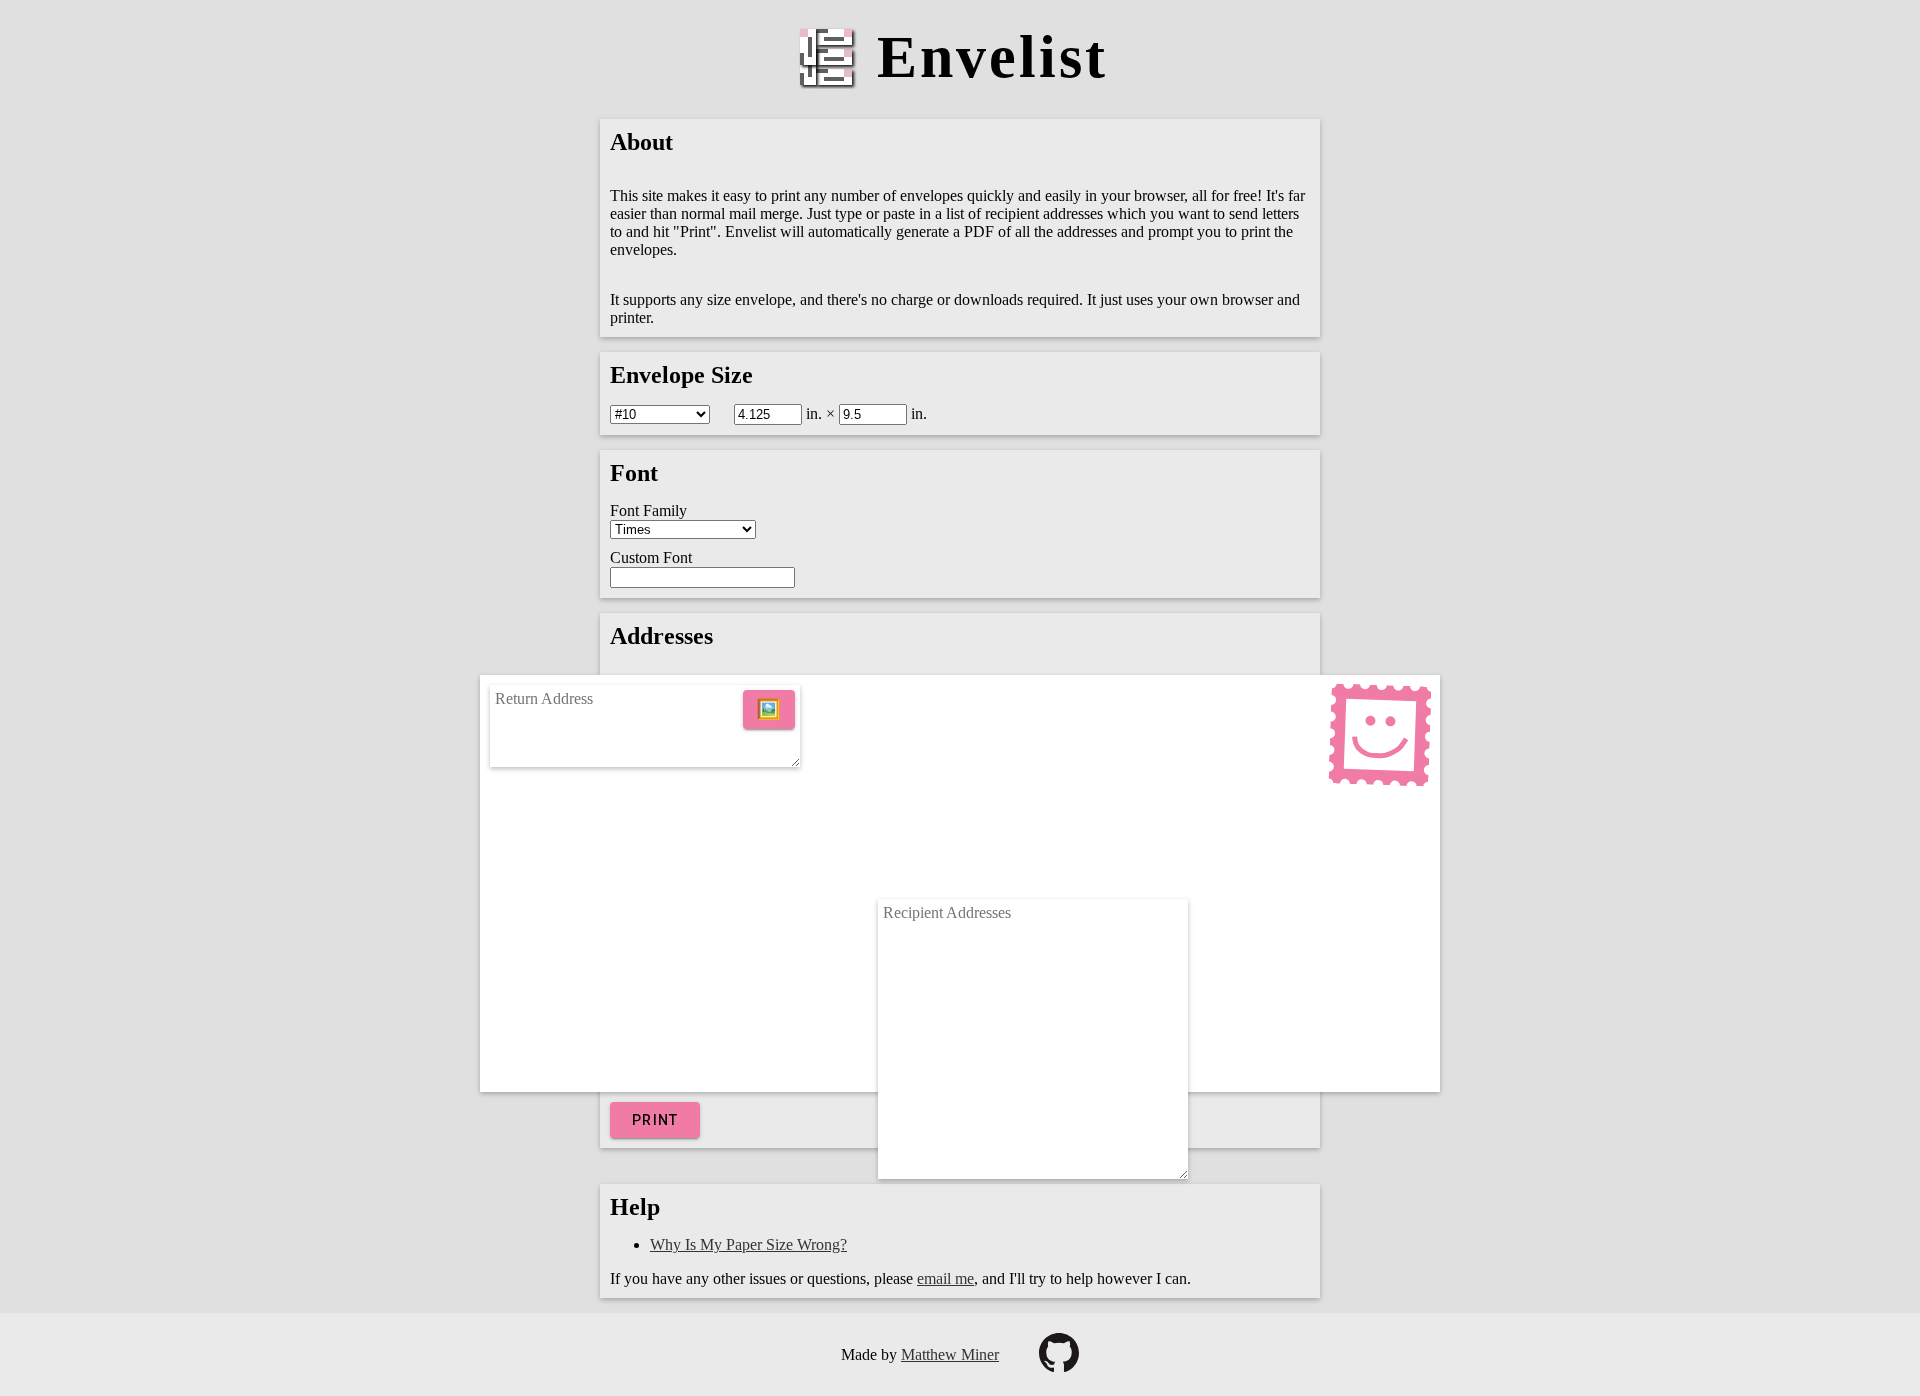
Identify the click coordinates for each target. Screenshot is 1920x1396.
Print (655, 1120)
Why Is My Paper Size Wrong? (748, 1244)
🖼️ (769, 709)
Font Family (648, 510)
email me (945, 1278)
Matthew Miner (950, 1354)
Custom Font (651, 557)
